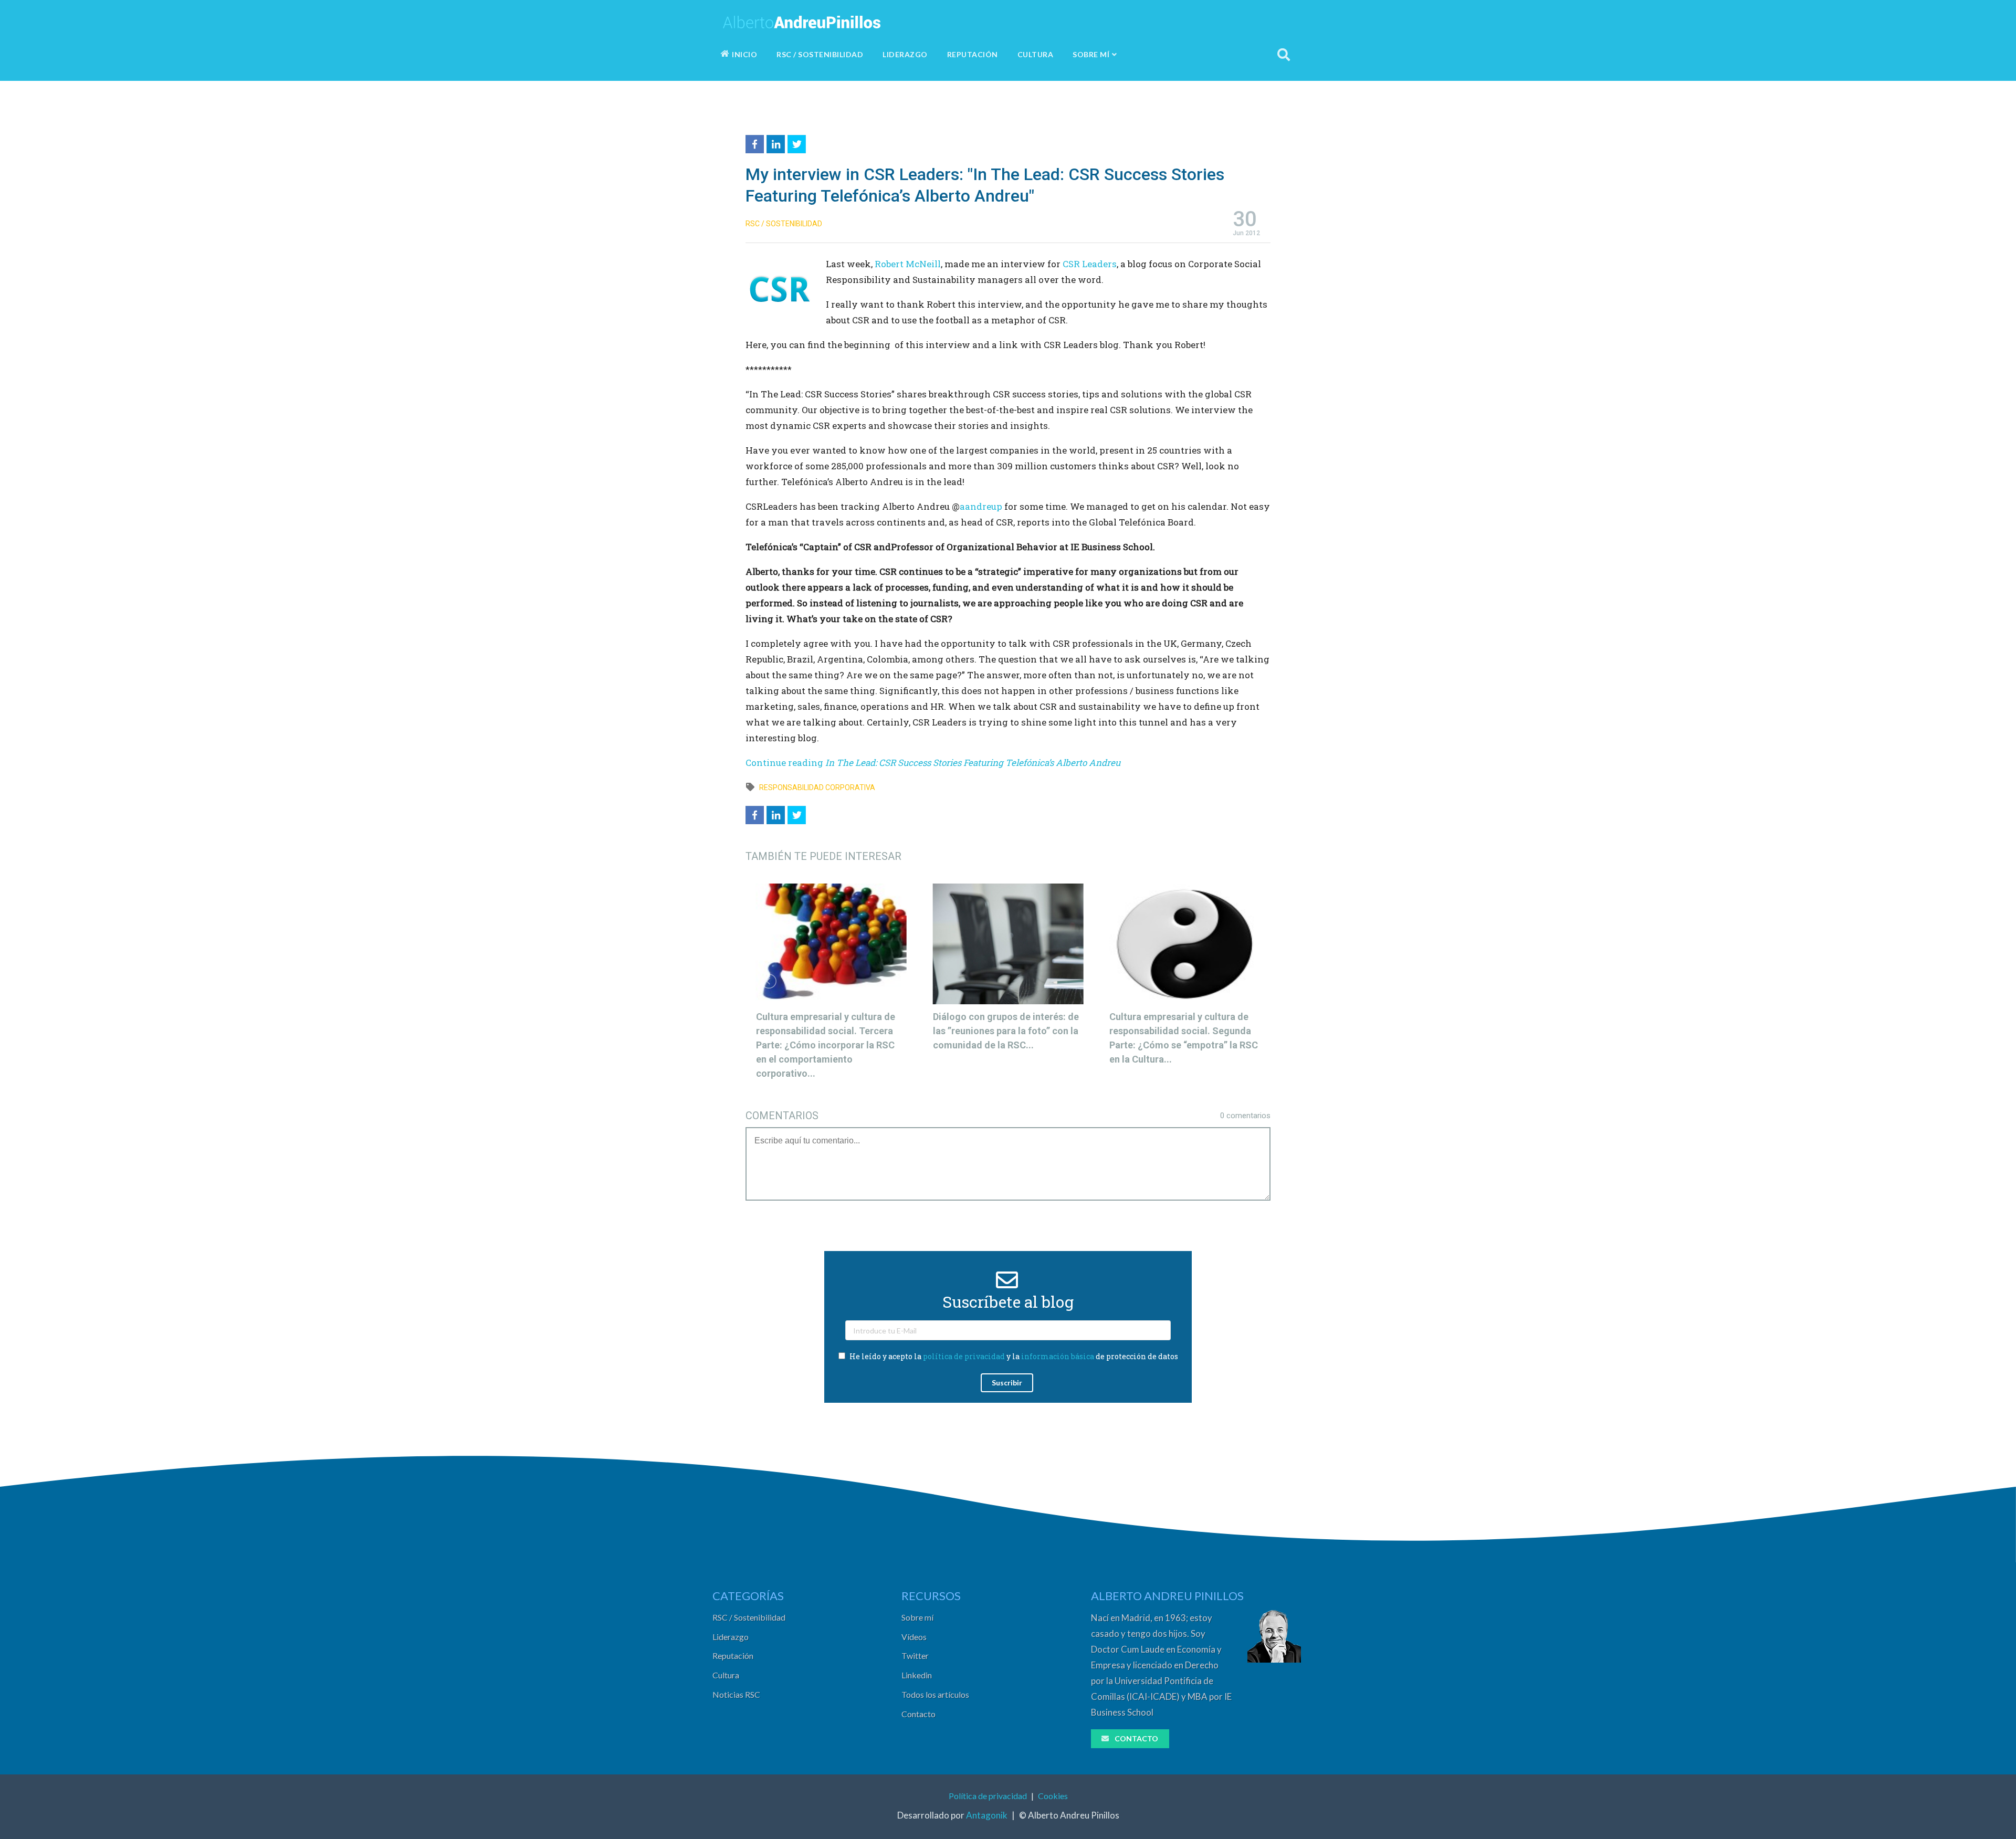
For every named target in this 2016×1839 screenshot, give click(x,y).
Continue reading (933, 763)
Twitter (915, 1656)
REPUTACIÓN (973, 54)
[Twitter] (798, 143)
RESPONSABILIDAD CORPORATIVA (817, 787)
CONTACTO (1136, 1738)
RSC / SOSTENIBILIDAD (820, 54)
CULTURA (1036, 54)
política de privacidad (964, 1356)
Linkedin (917, 1675)
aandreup (981, 506)
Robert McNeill (908, 264)
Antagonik (987, 1815)
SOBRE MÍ (1091, 54)
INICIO (744, 54)
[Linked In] (777, 143)
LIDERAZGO (905, 54)
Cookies (1053, 1796)
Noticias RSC (736, 1694)
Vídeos (914, 1637)
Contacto (918, 1714)
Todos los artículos (935, 1694)
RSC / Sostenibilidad (749, 1617)
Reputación (733, 1656)
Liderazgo (731, 1637)
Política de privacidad (988, 1796)
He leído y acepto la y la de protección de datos (1013, 1356)
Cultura (726, 1675)
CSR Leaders (1090, 264)
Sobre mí (917, 1617)
